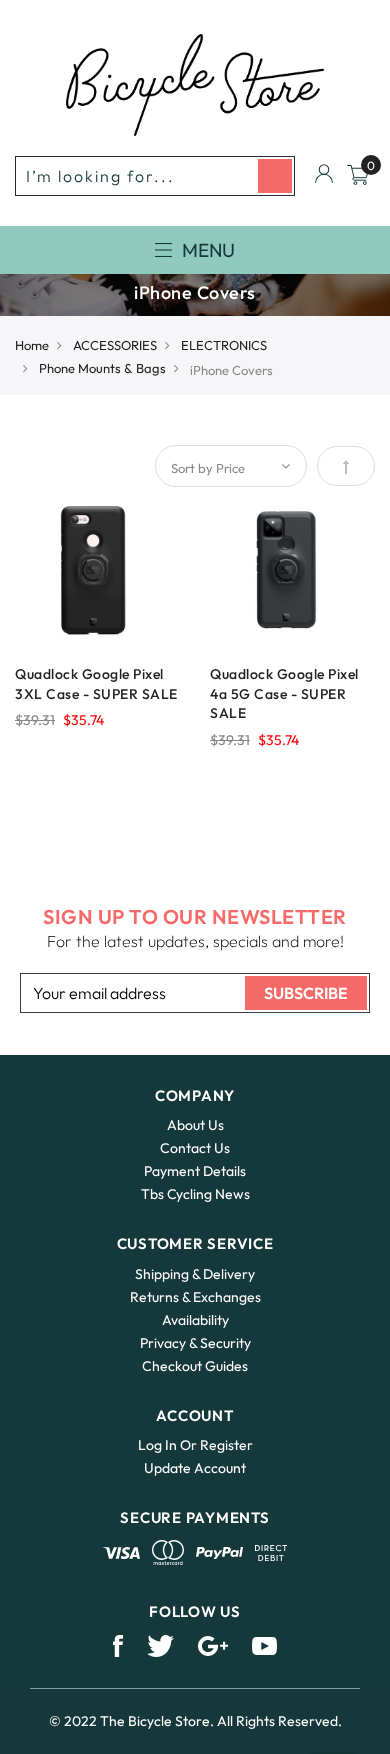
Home (32, 345)
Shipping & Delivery (195, 1274)
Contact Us (195, 1148)
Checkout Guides (195, 1366)
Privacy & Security (195, 1343)
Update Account (195, 1468)
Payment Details (195, 1171)
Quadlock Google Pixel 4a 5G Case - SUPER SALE (284, 694)
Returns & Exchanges (195, 1297)
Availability (195, 1320)
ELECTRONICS (224, 345)
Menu (208, 250)
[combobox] (155, 176)
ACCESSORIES (115, 345)
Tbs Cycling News (195, 1194)
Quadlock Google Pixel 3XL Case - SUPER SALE (96, 684)
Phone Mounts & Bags (102, 368)
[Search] (275, 176)
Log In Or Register (195, 1445)
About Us (195, 1125)
